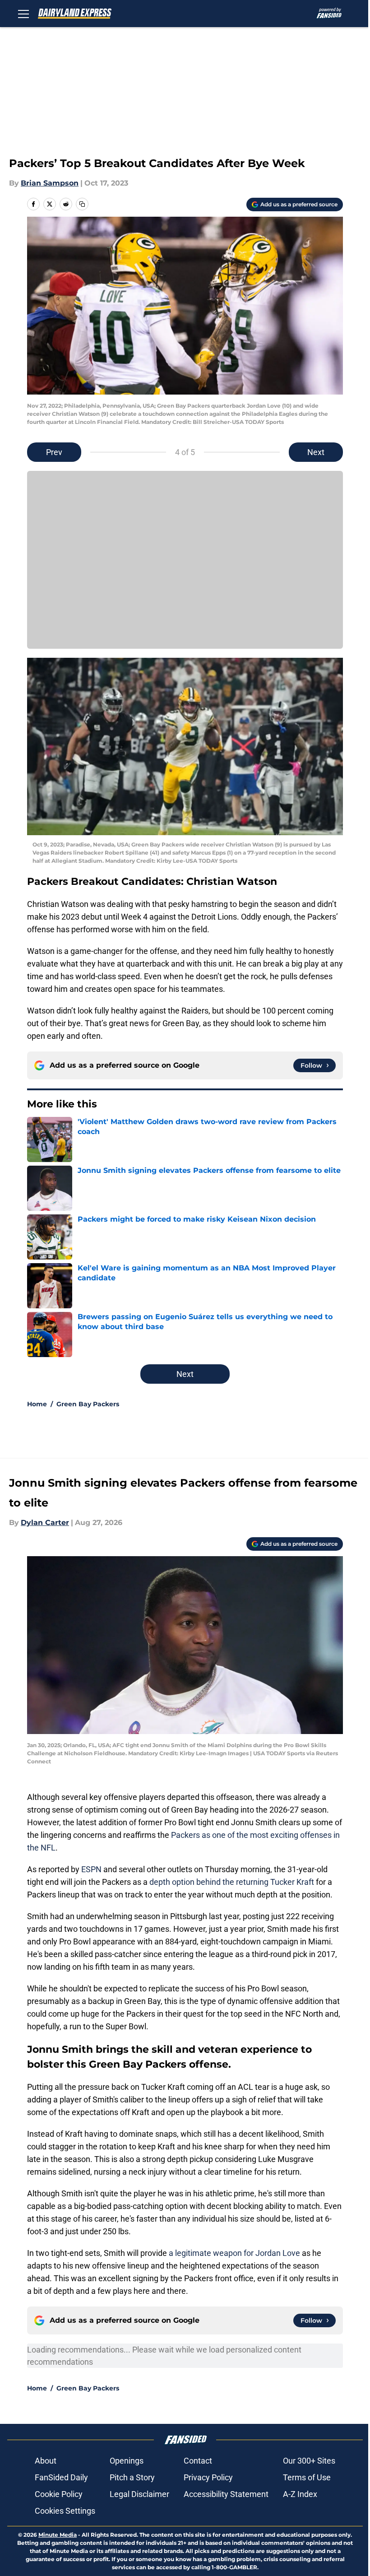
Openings (127, 2461)
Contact (198, 2461)
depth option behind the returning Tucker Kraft (232, 1882)
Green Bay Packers (88, 1404)
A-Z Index (300, 2494)
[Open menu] (23, 14)
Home (37, 1404)
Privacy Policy (208, 2477)
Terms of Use (307, 2477)
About (46, 2461)
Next (316, 452)
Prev (54, 452)
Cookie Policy (59, 2494)
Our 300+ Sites (309, 2461)
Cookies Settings (65, 2511)
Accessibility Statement (226, 2494)
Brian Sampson (50, 183)
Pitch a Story (132, 2477)
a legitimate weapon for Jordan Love (234, 2253)
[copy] (82, 204)
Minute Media (58, 2535)
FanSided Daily (61, 2477)
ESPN (91, 1869)
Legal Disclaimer (139, 2494)
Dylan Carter (45, 1523)
